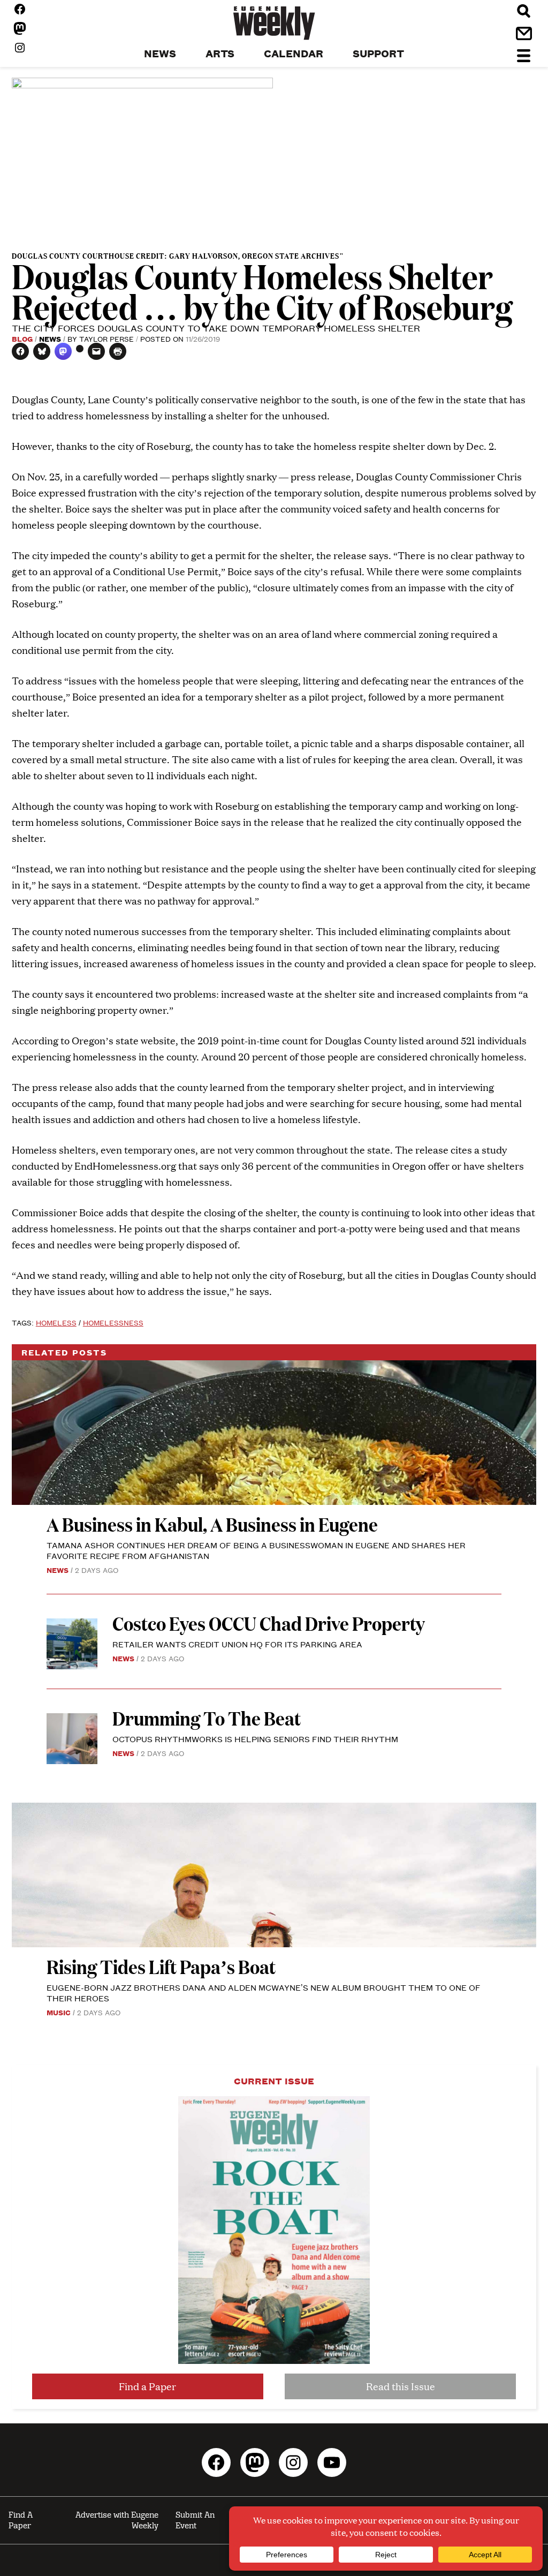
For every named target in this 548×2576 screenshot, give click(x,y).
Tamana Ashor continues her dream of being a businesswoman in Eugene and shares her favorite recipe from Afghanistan (256, 1550)
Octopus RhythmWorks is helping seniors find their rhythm (255, 1739)
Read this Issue (401, 2386)
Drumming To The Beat (207, 1718)
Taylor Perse (106, 338)
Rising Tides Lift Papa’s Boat (161, 1966)
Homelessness (113, 1322)
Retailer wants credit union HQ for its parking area (237, 1644)
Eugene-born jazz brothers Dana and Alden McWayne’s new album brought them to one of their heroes (264, 1993)
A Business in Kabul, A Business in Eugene (212, 1524)
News (50, 338)
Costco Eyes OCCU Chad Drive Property (269, 1623)
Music (59, 2012)
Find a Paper (147, 2386)
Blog (22, 338)
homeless (56, 1322)
